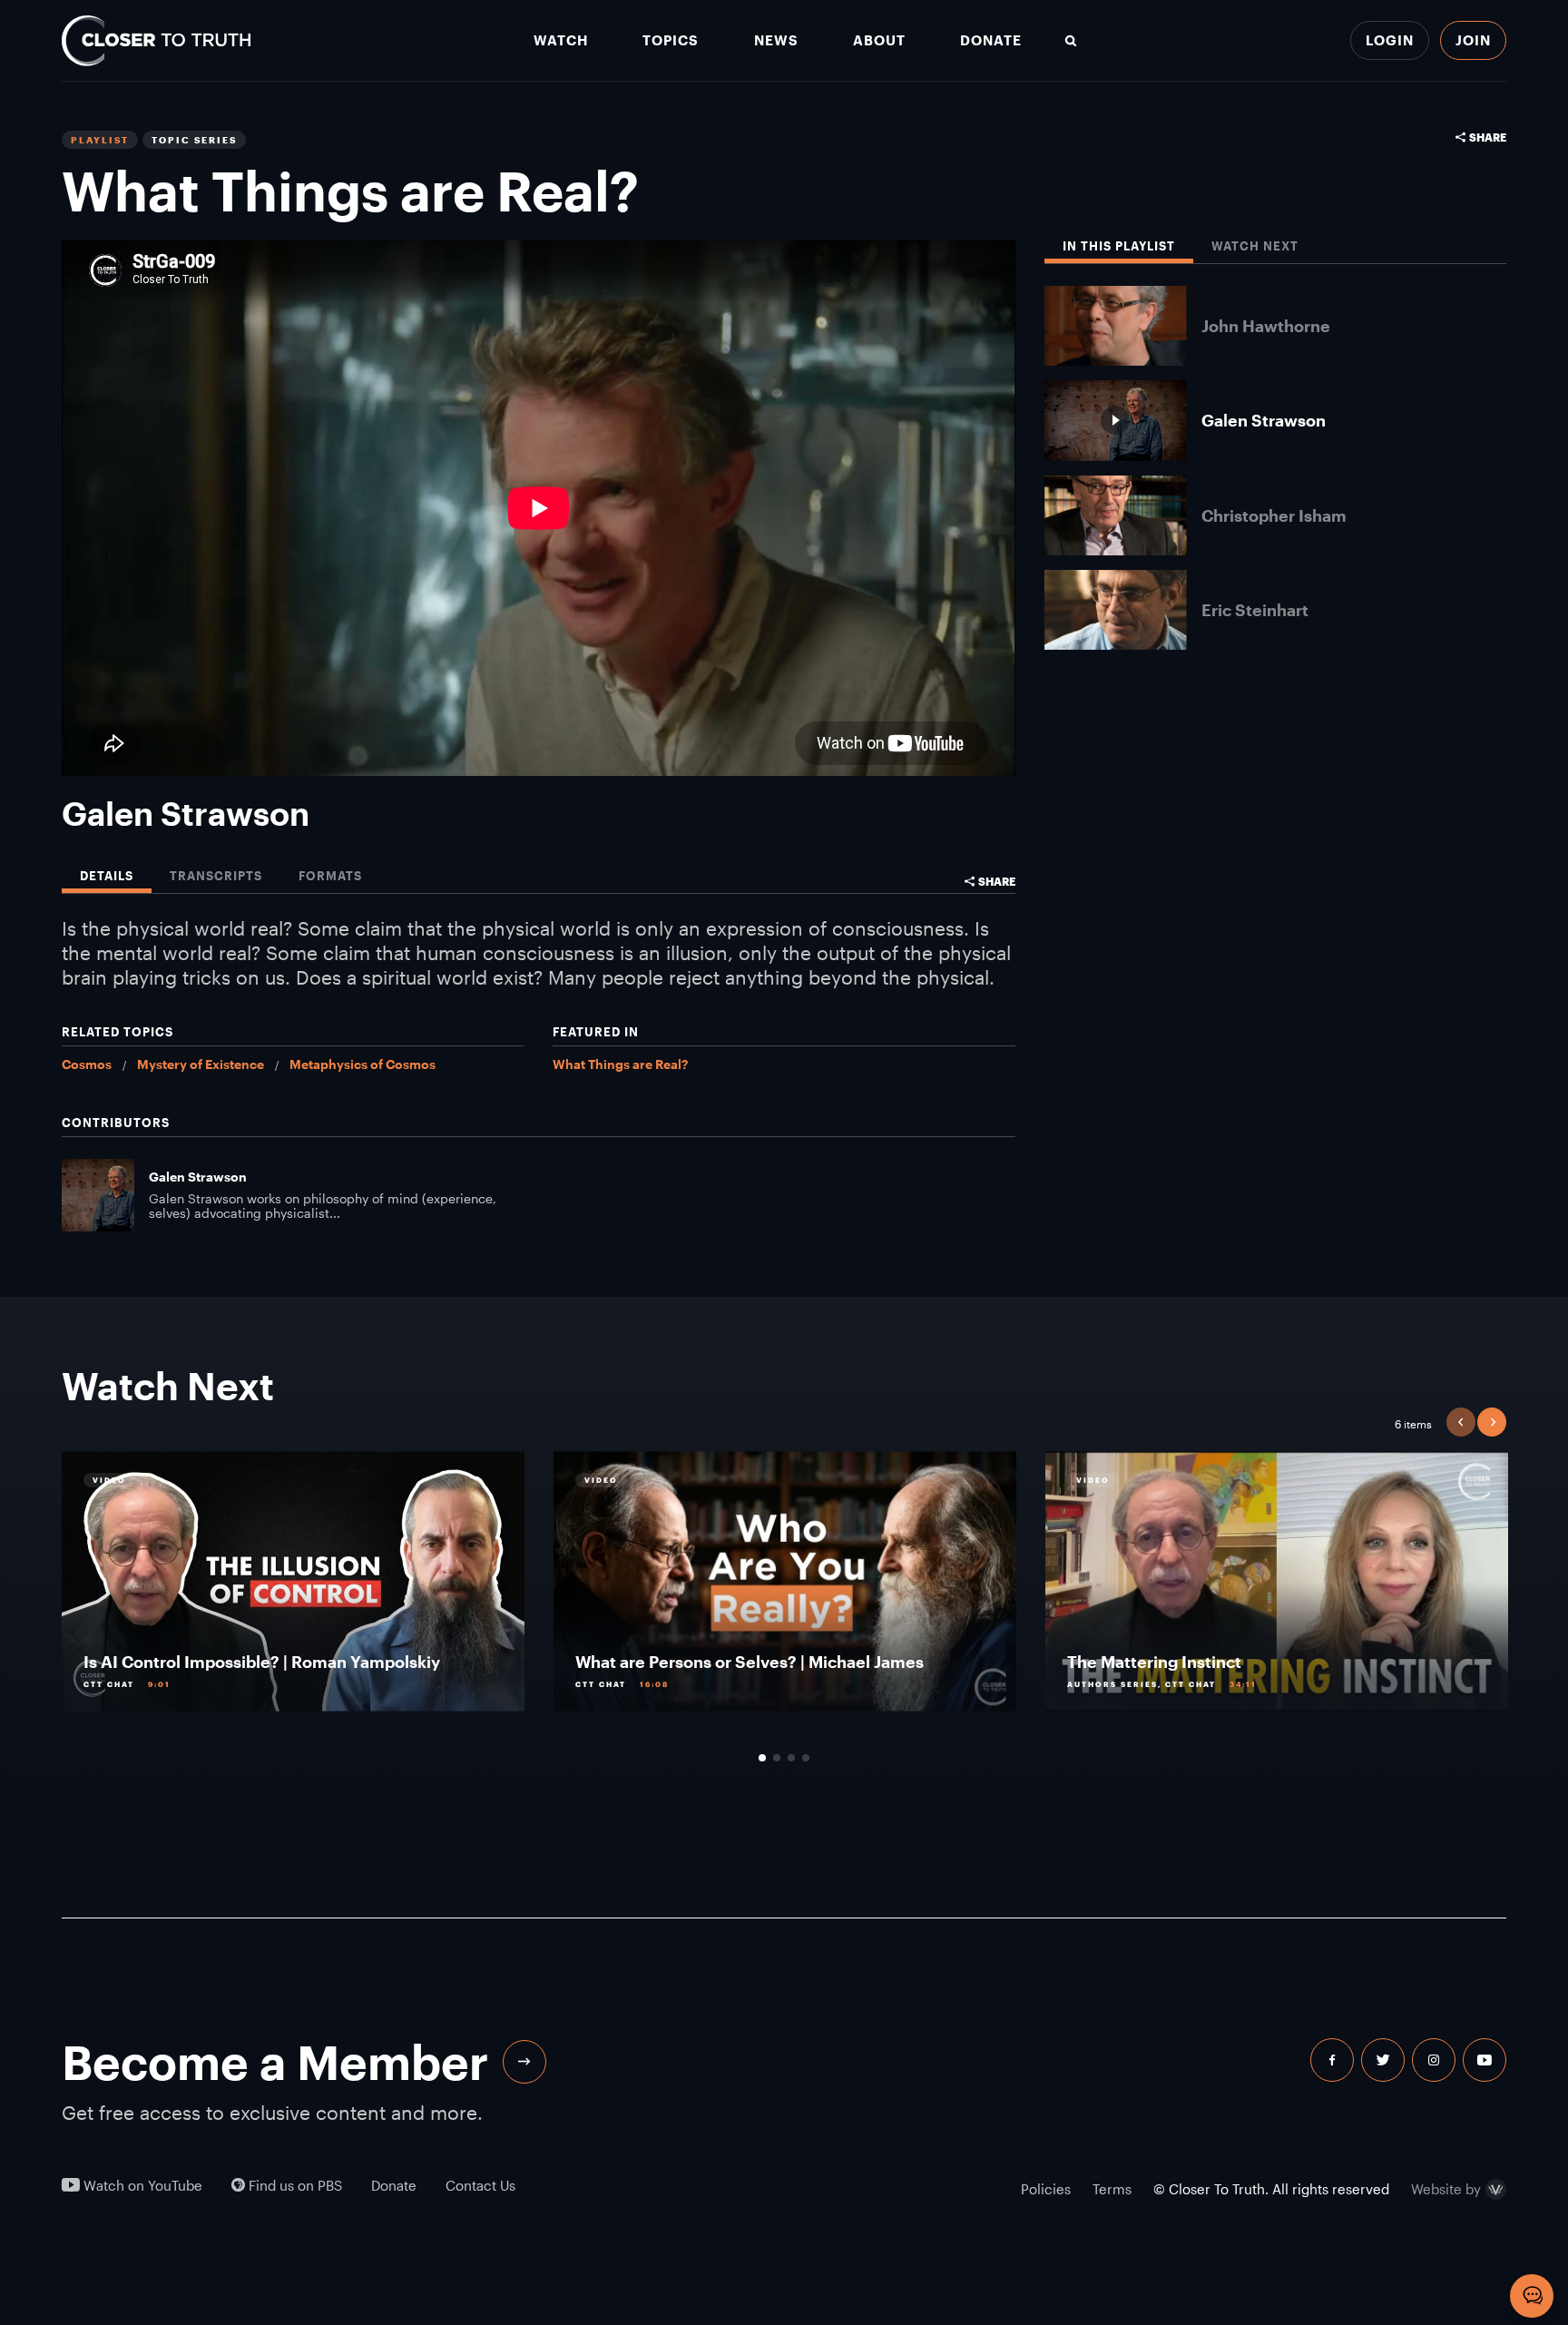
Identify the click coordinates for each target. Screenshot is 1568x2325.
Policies (1046, 2189)
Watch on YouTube (141, 2186)
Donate (991, 40)
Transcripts (216, 876)
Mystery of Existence (201, 1064)
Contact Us (480, 2186)
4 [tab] (806, 1758)
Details (107, 876)
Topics (671, 40)
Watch (561, 40)
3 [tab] (791, 1758)
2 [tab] (777, 1758)
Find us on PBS (294, 2186)
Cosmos (87, 1064)
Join (1473, 40)
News (776, 40)
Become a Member (275, 2062)
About (879, 40)
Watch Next (1255, 246)
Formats (330, 876)
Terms (1112, 2189)
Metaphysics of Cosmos (363, 1064)
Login (1390, 40)
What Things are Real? (620, 1064)
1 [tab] (762, 1758)
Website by (1446, 2190)
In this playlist (1119, 246)
